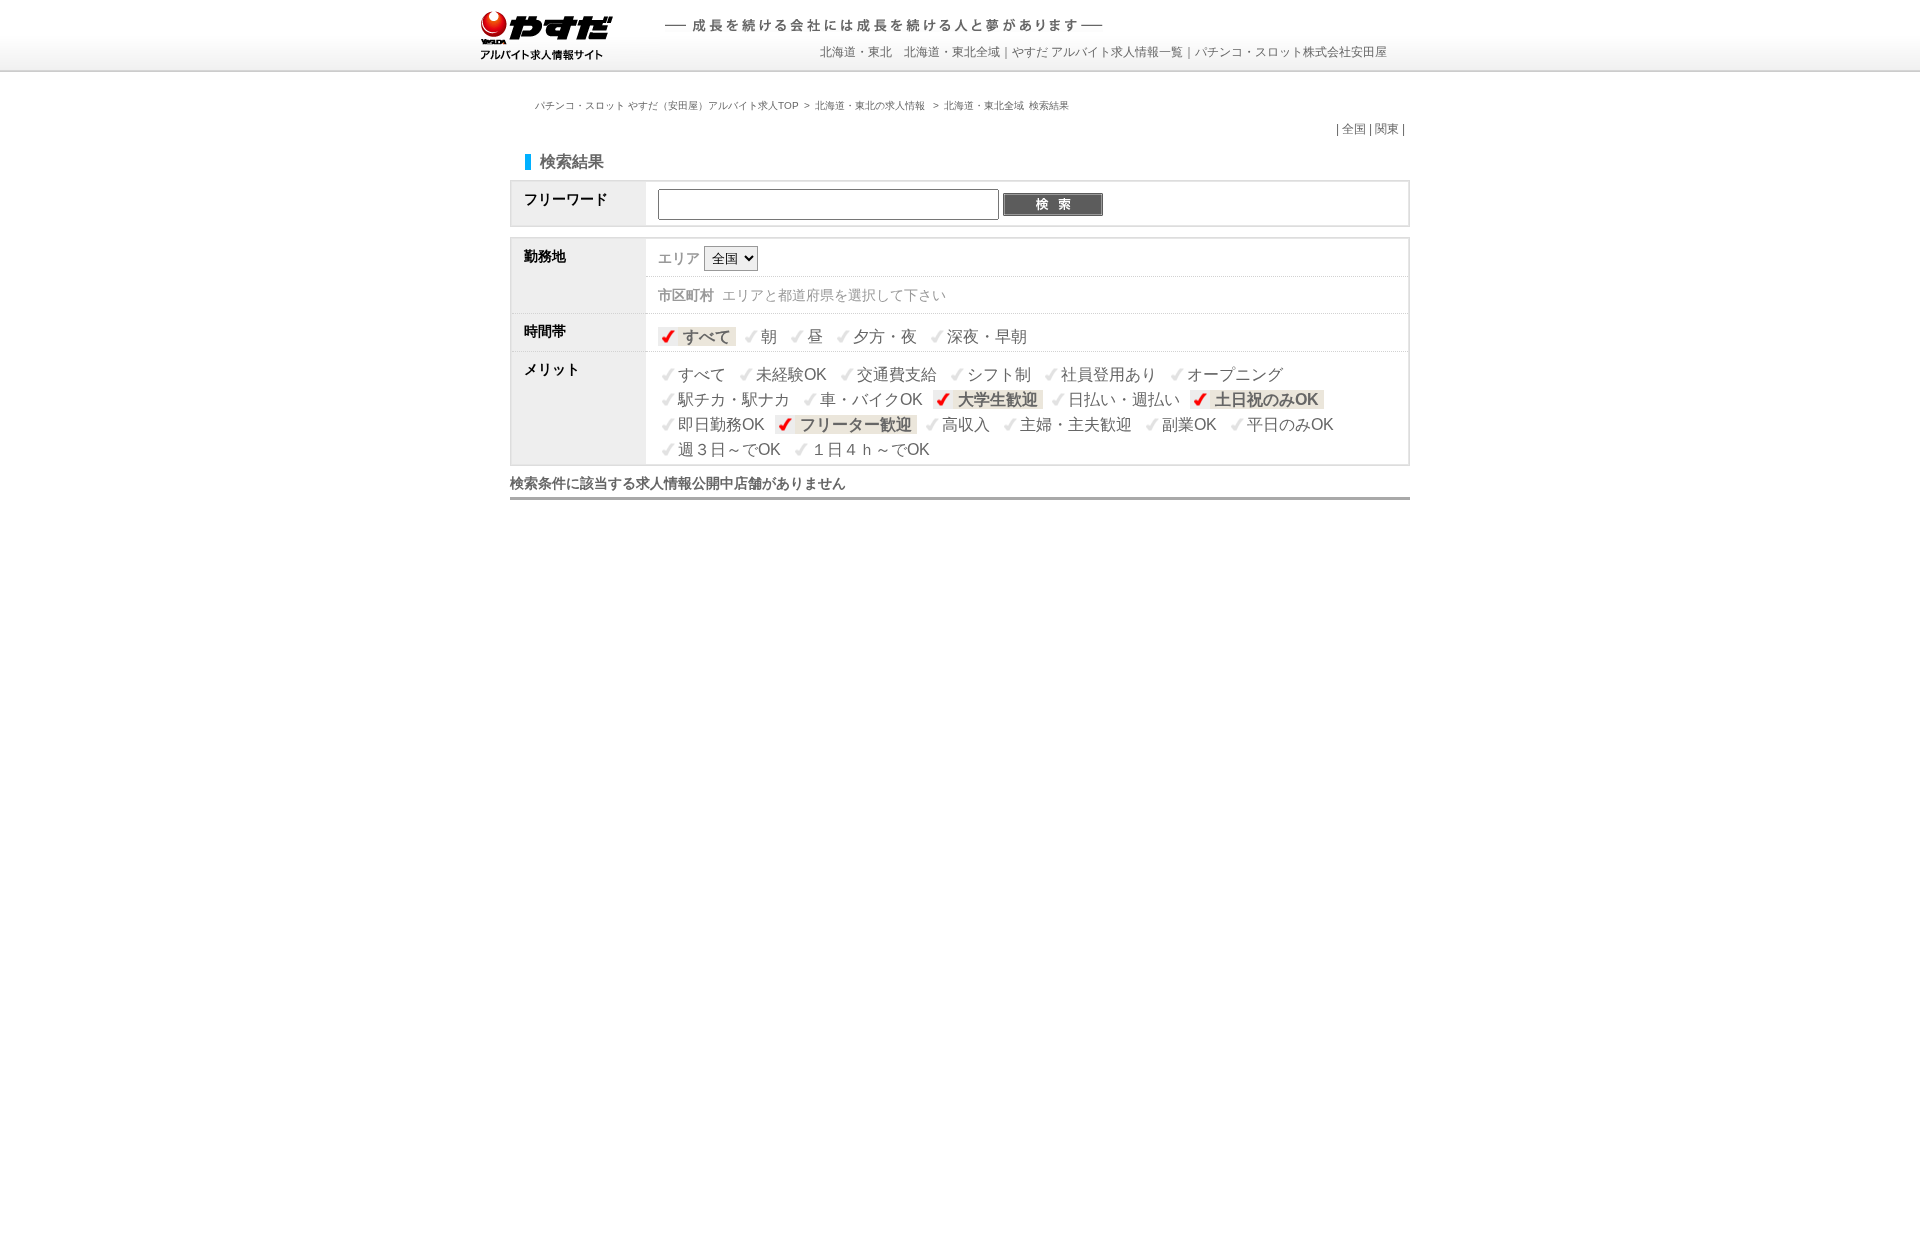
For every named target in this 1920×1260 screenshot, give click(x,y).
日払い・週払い (1124, 399)
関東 (1387, 129)
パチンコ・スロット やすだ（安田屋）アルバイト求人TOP (667, 105)
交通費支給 (897, 374)
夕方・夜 (885, 336)
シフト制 (999, 374)
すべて (707, 336)
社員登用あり (1109, 374)
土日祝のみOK (1267, 399)
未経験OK (791, 374)
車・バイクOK (871, 399)
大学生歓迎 (998, 399)
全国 (1354, 129)
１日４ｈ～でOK (870, 449)
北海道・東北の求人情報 (871, 105)
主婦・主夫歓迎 (1076, 424)
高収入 (966, 424)
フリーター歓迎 (856, 424)
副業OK (1189, 424)
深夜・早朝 (987, 336)
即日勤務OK (721, 424)
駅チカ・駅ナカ (734, 399)
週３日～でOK (729, 449)
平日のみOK (1290, 424)
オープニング (1235, 374)
